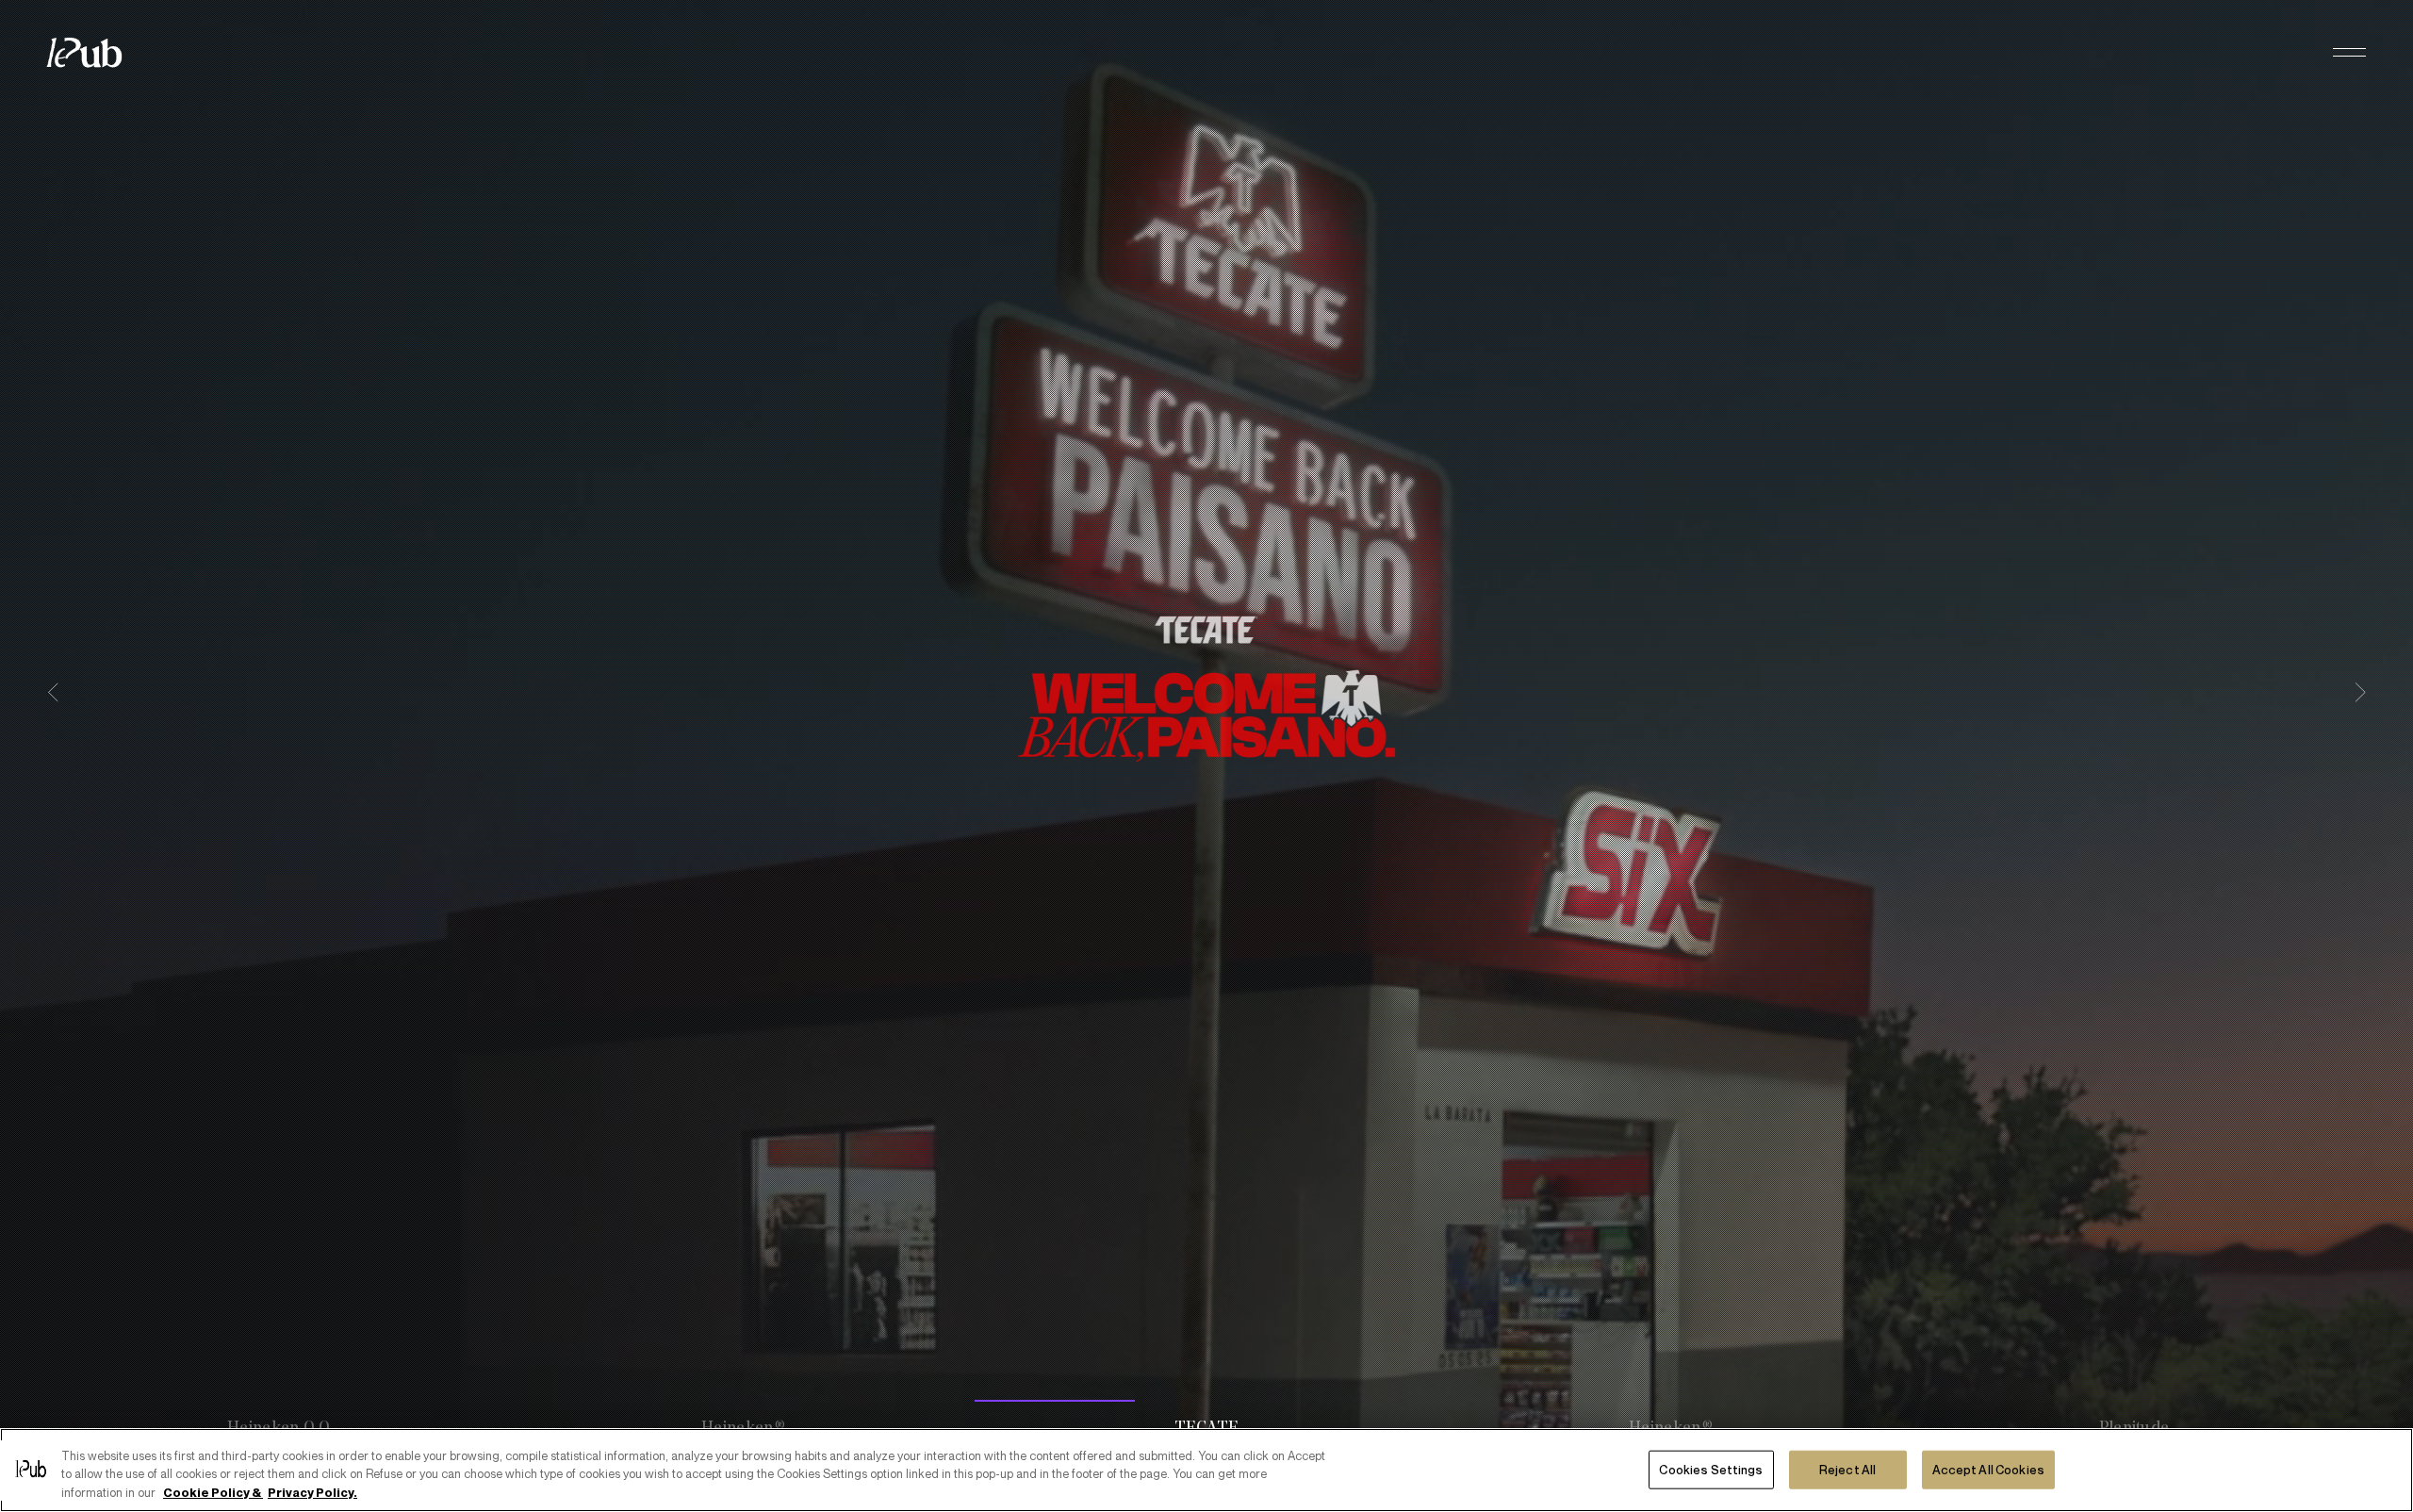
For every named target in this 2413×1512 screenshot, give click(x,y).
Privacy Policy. (312, 1492)
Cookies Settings (1711, 1469)
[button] (2349, 53)
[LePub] (96, 53)
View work (1207, 850)
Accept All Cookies (1988, 1469)
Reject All (1847, 1469)
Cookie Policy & (213, 1492)
